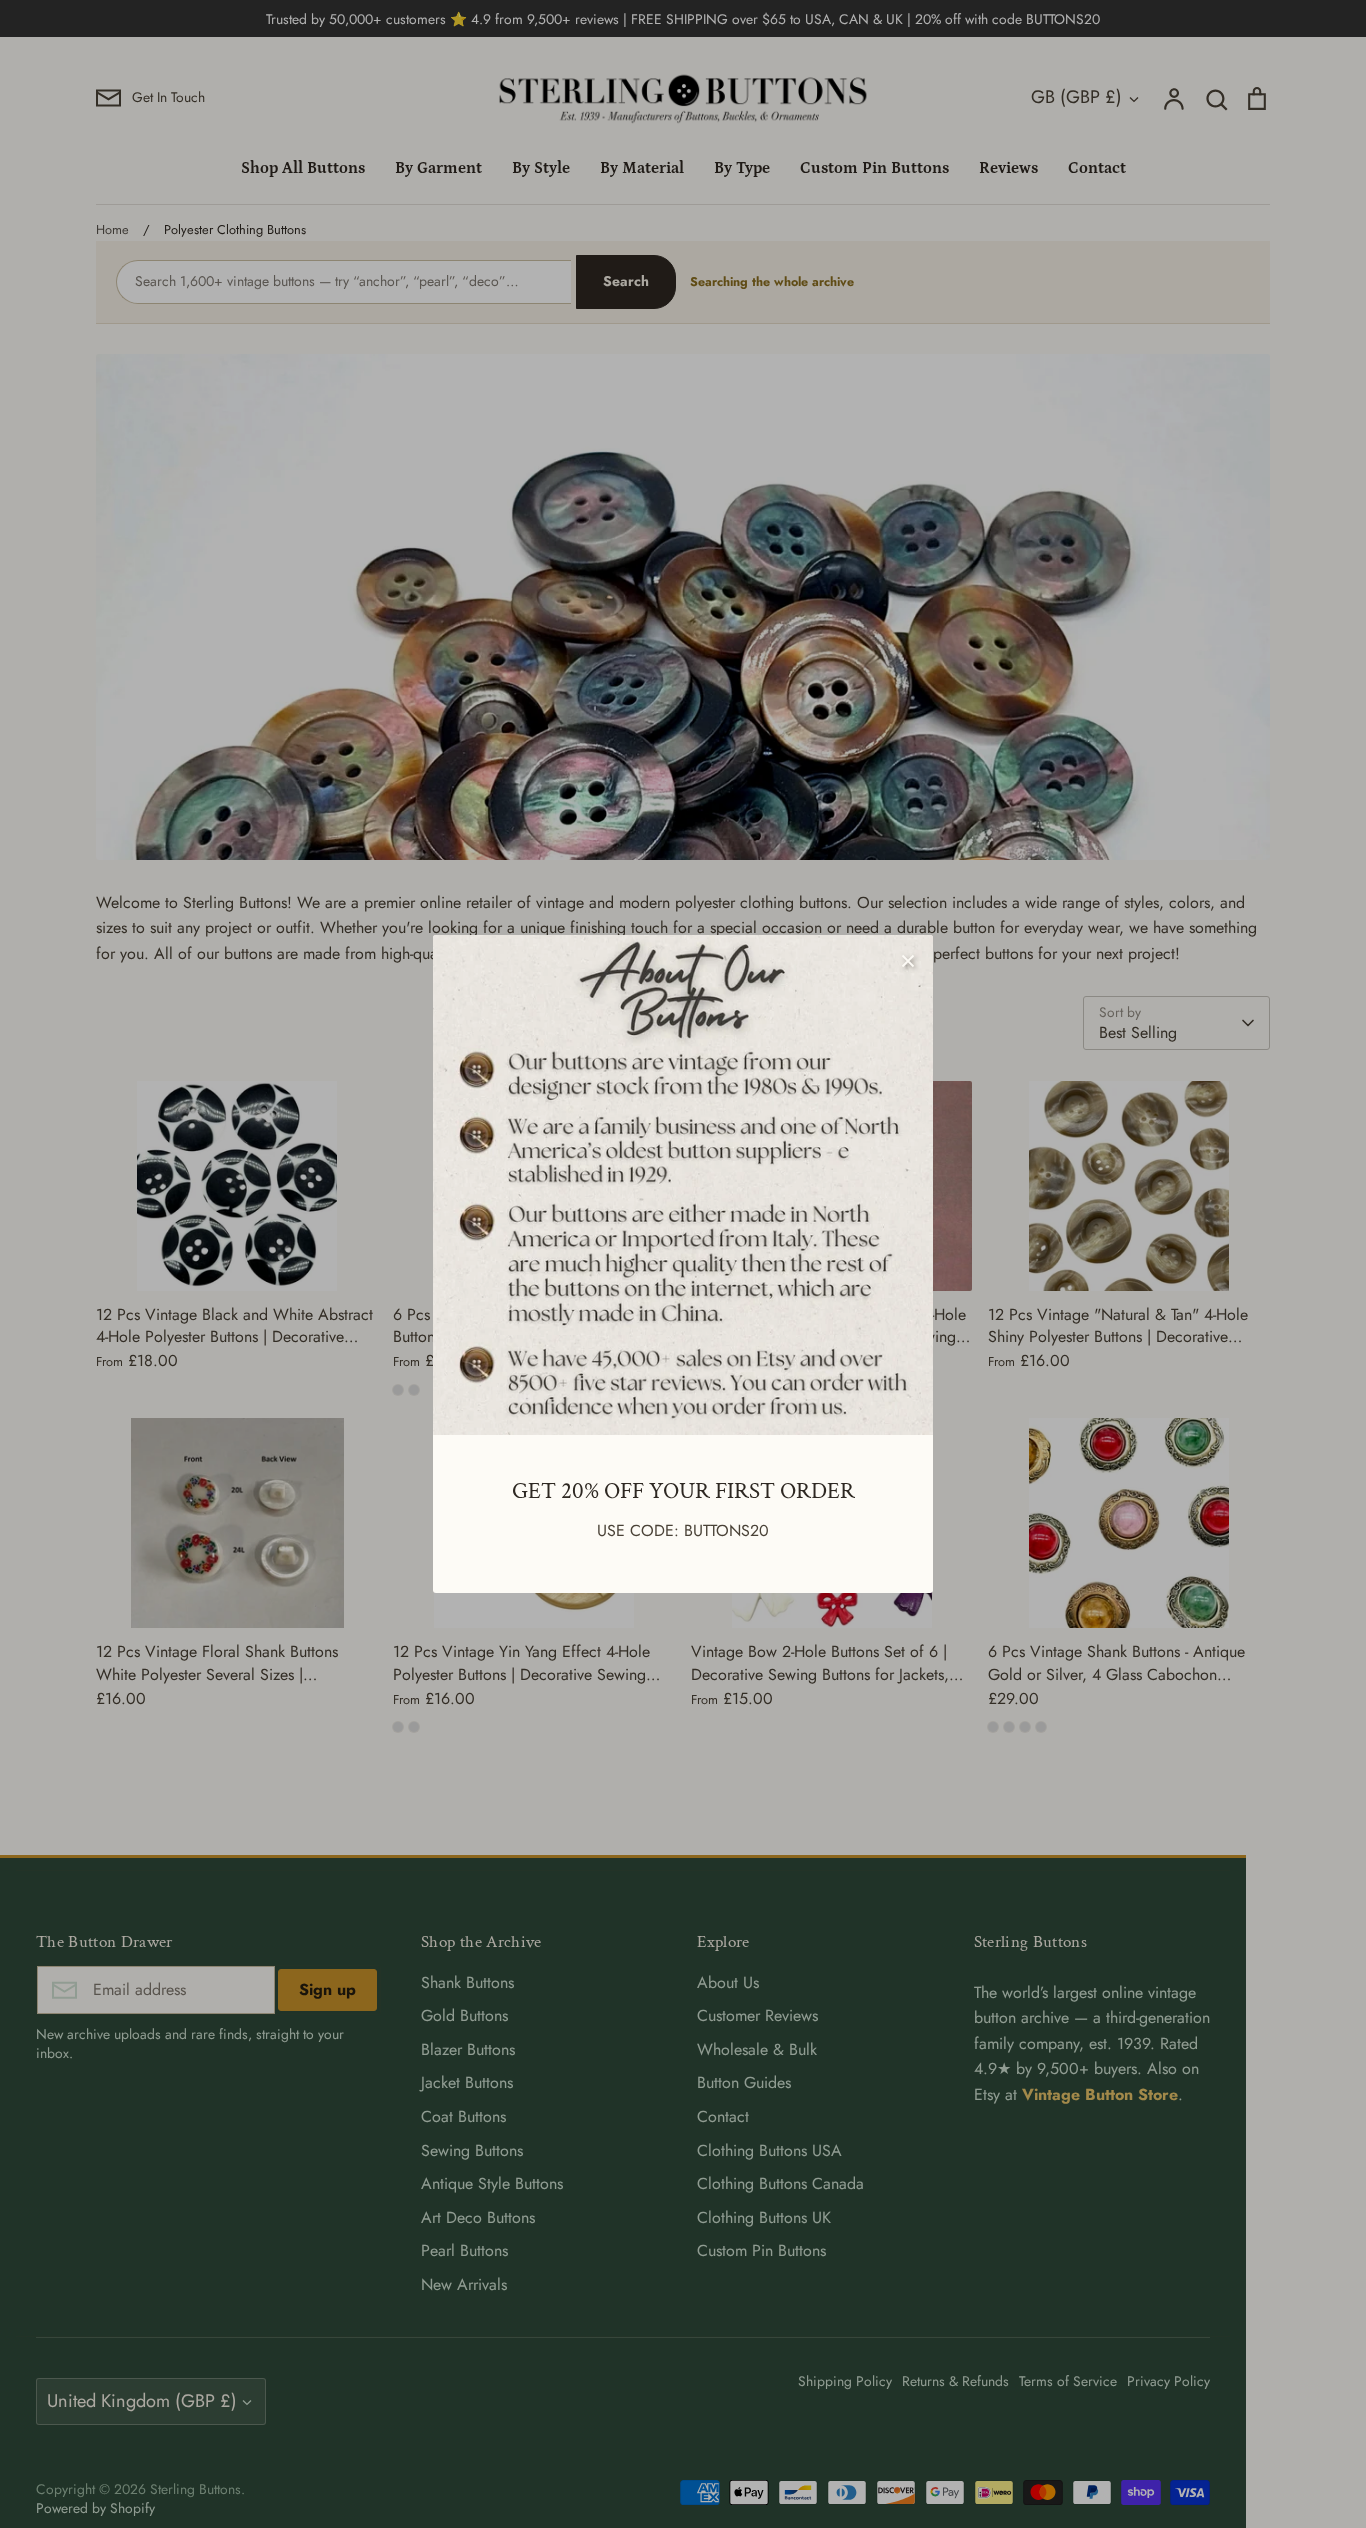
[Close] (908, 960)
